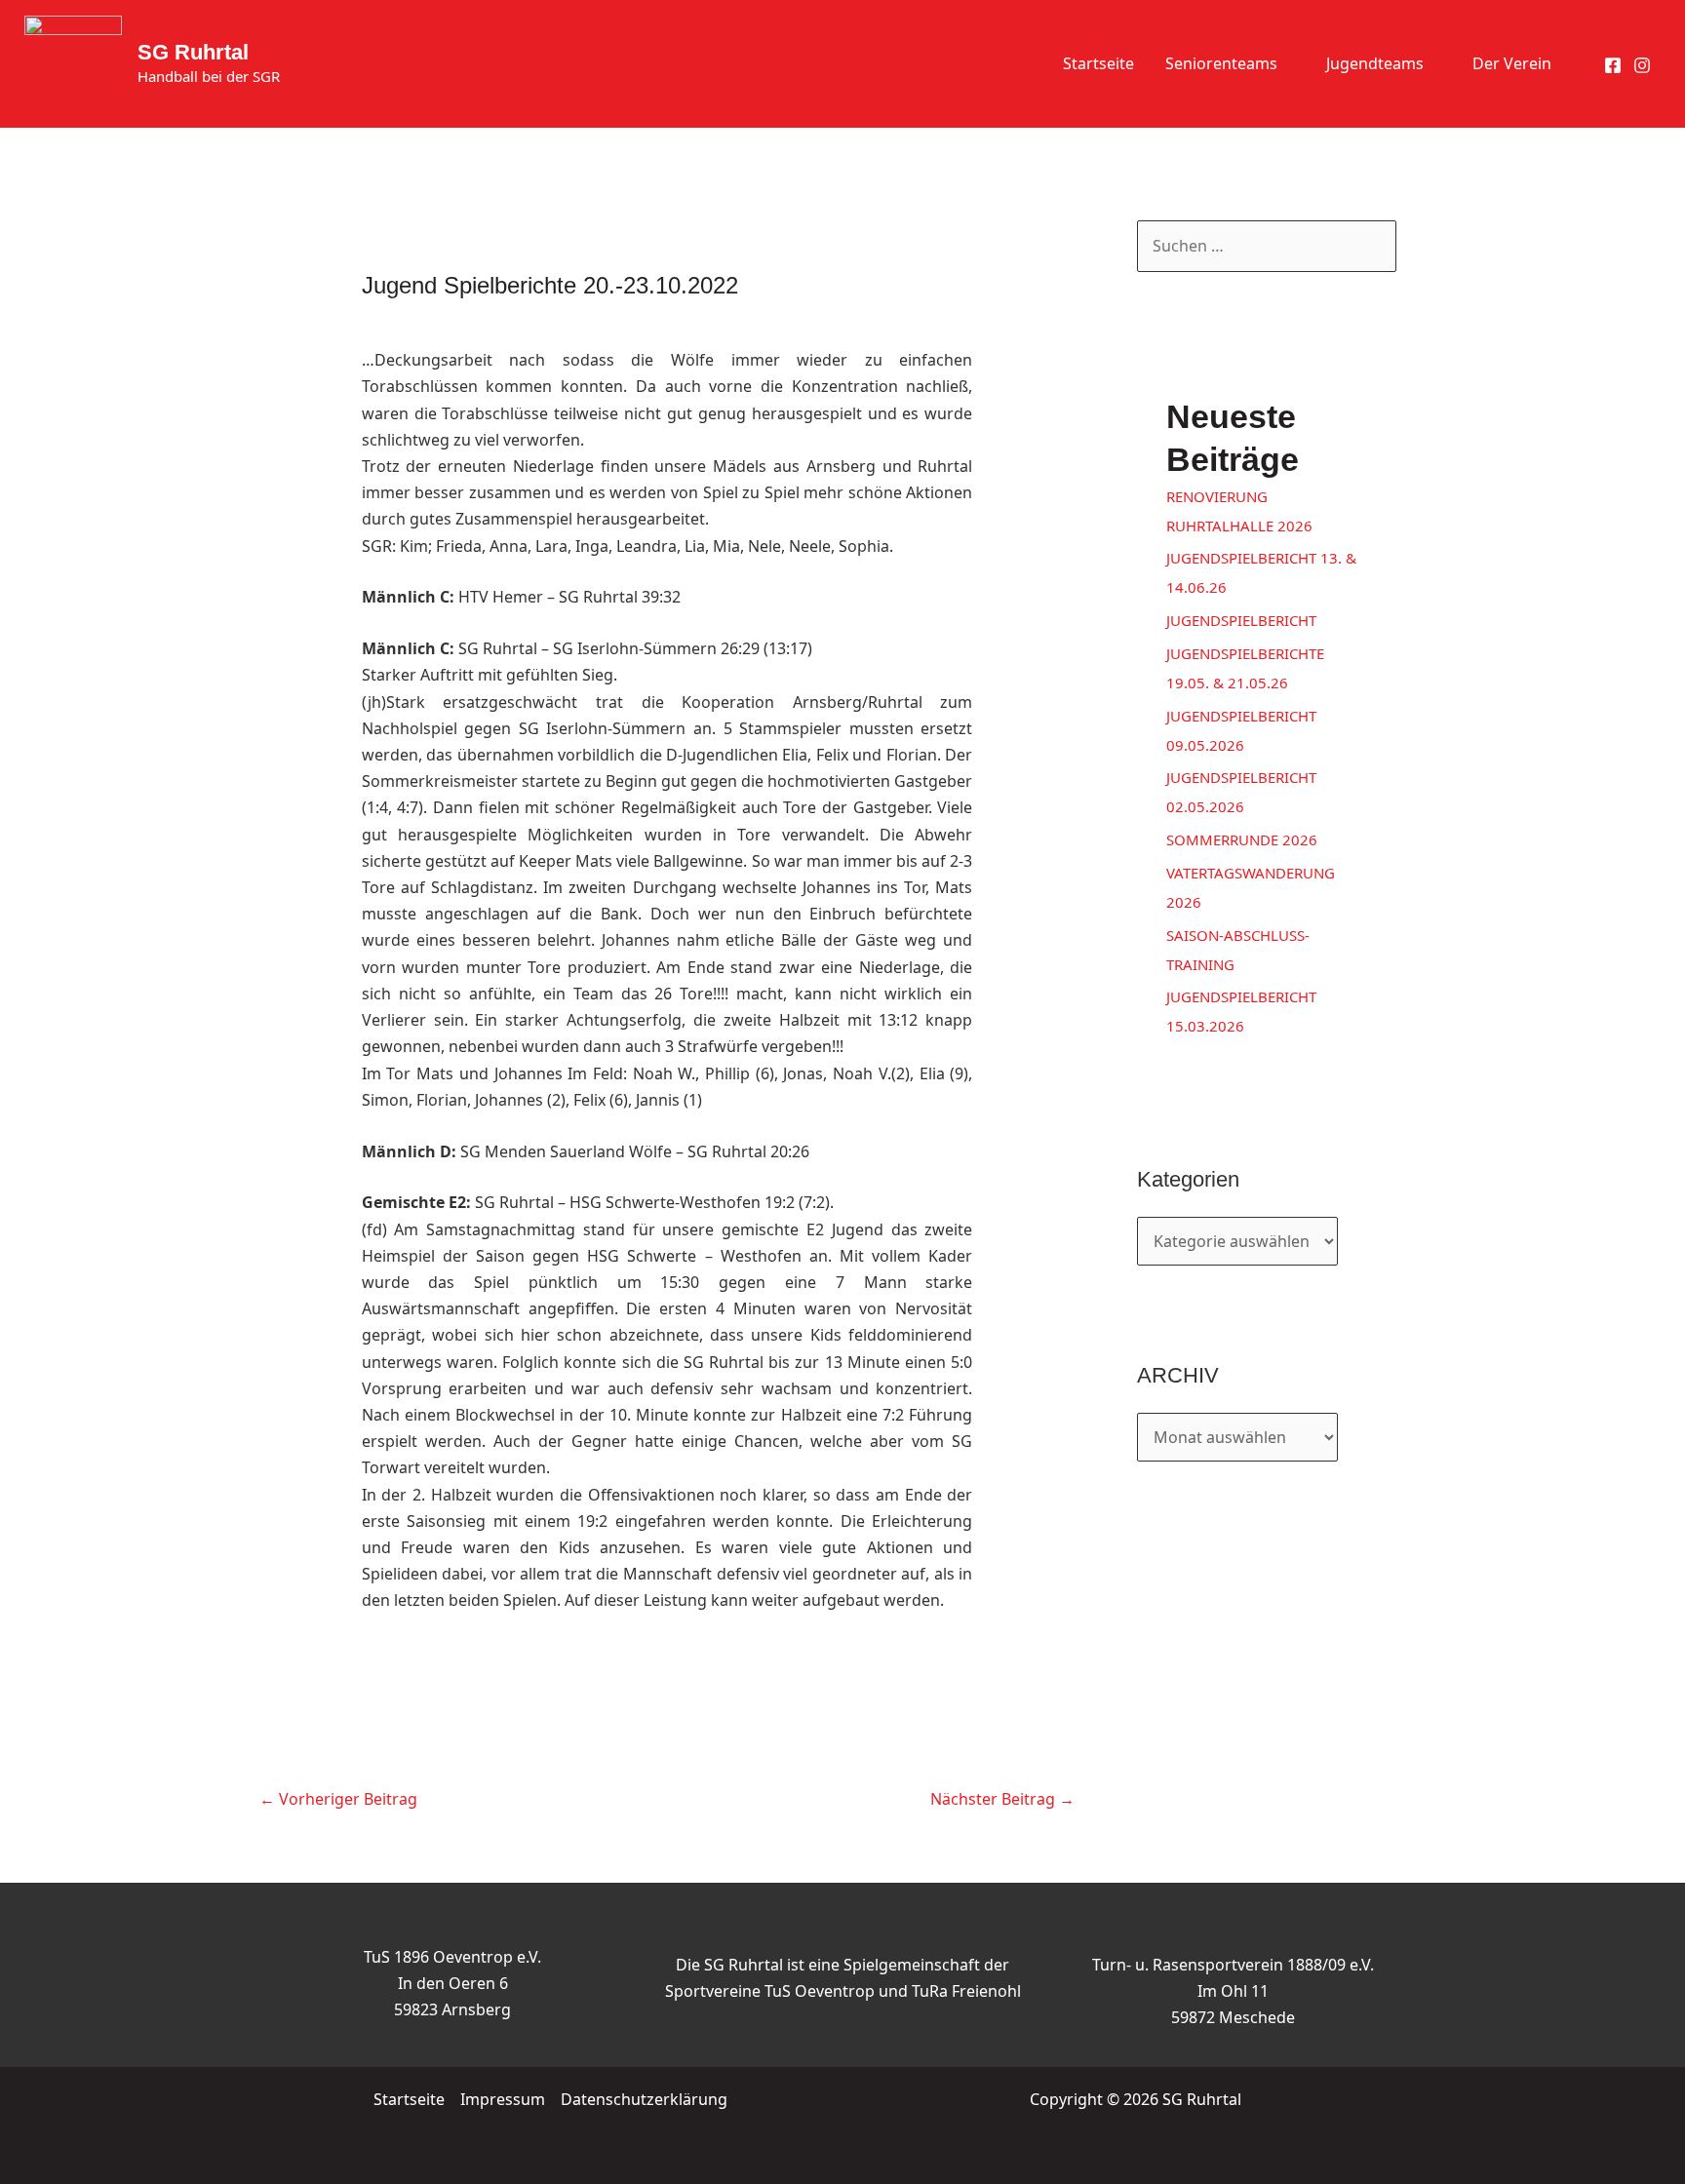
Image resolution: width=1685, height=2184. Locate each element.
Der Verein (1512, 63)
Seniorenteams (1221, 63)
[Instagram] (1642, 65)
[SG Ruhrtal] (73, 62)
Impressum (503, 2099)
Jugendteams (1375, 63)
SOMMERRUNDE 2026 (1242, 839)
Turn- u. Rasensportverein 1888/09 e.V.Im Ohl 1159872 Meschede (1233, 1991)
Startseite (1098, 63)
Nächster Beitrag (1002, 1799)
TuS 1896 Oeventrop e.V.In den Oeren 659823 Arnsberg (452, 1983)
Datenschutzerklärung (644, 2099)
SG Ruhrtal (193, 52)
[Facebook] (1613, 65)
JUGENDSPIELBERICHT (1241, 620)
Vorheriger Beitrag (338, 1799)
